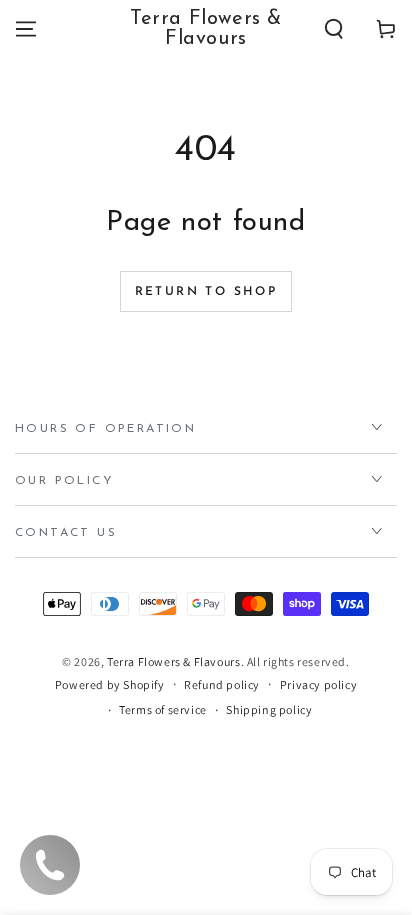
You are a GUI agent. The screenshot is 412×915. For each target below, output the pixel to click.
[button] (334, 29)
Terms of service (163, 709)
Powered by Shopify (110, 684)
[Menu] (26, 29)
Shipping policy (269, 709)
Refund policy (222, 684)
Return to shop (206, 292)
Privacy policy (318, 684)
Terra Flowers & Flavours (173, 661)
